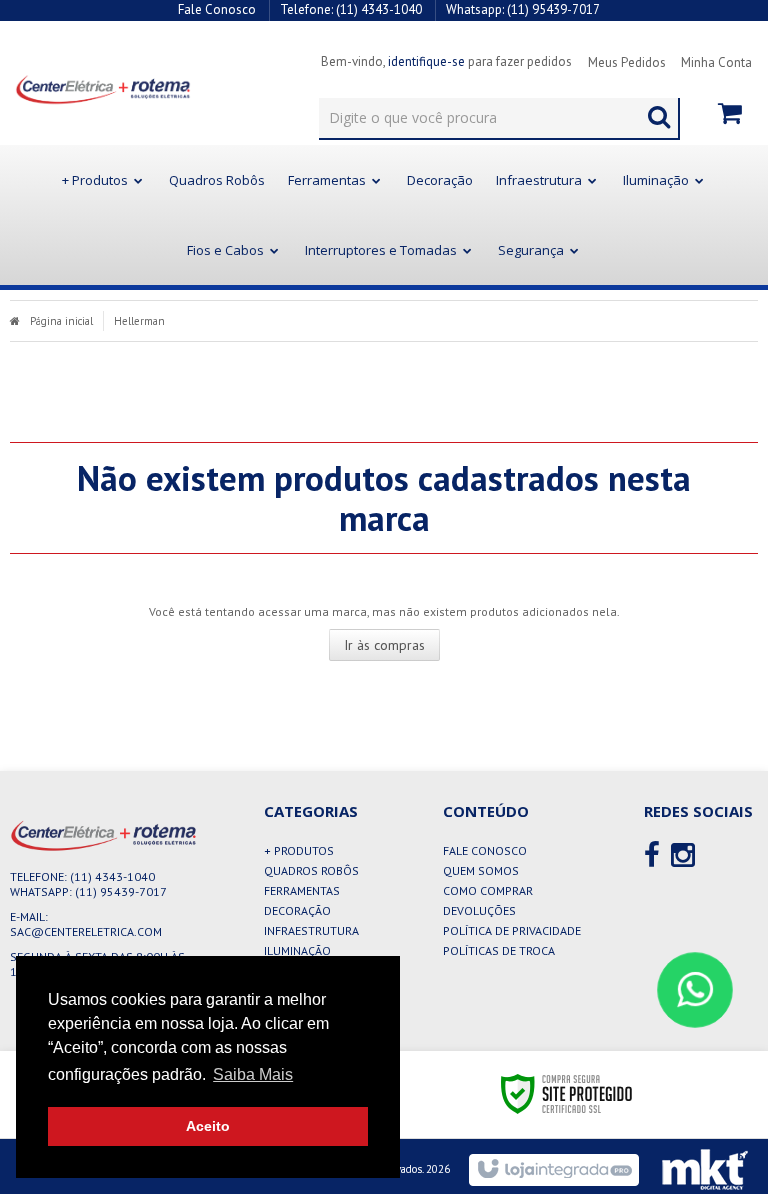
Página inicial (61, 321)
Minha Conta (716, 62)
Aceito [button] (208, 1126)
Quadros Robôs (311, 870)
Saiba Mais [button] (253, 1074)
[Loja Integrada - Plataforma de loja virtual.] (553, 1170)
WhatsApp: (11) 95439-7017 (88, 891)
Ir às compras (384, 645)
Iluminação (297, 950)
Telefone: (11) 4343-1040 (82, 876)
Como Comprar (488, 890)
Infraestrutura (311, 930)
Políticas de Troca (499, 950)
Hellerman (139, 321)
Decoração (297, 910)
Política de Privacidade (512, 930)
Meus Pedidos (627, 62)
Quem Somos (481, 870)
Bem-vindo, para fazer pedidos (446, 61)
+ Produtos (299, 850)
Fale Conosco (217, 9)
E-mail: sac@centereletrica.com (86, 924)
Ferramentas (302, 890)
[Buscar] (659, 113)
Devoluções (479, 910)
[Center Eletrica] (88, 89)
